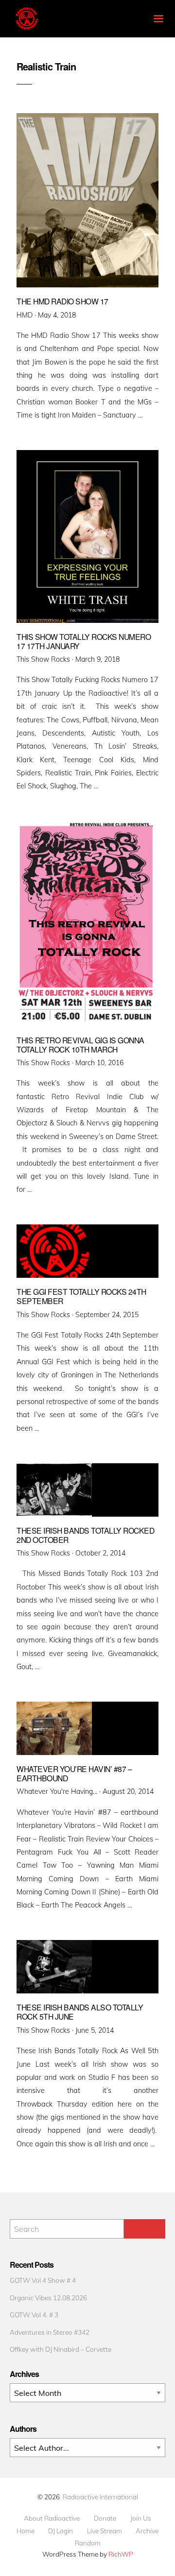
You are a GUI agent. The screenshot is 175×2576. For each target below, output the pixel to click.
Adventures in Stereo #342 (50, 2332)
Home (26, 2531)
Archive (147, 2531)
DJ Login (61, 2531)
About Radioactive (52, 2518)
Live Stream (105, 2531)
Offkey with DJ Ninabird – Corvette (61, 2349)
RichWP (121, 2554)
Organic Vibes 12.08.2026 (48, 2298)
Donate (105, 2518)
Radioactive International (100, 2497)
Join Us (141, 2518)
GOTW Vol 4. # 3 (34, 2315)
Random (88, 2543)
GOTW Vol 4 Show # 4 (43, 2280)
